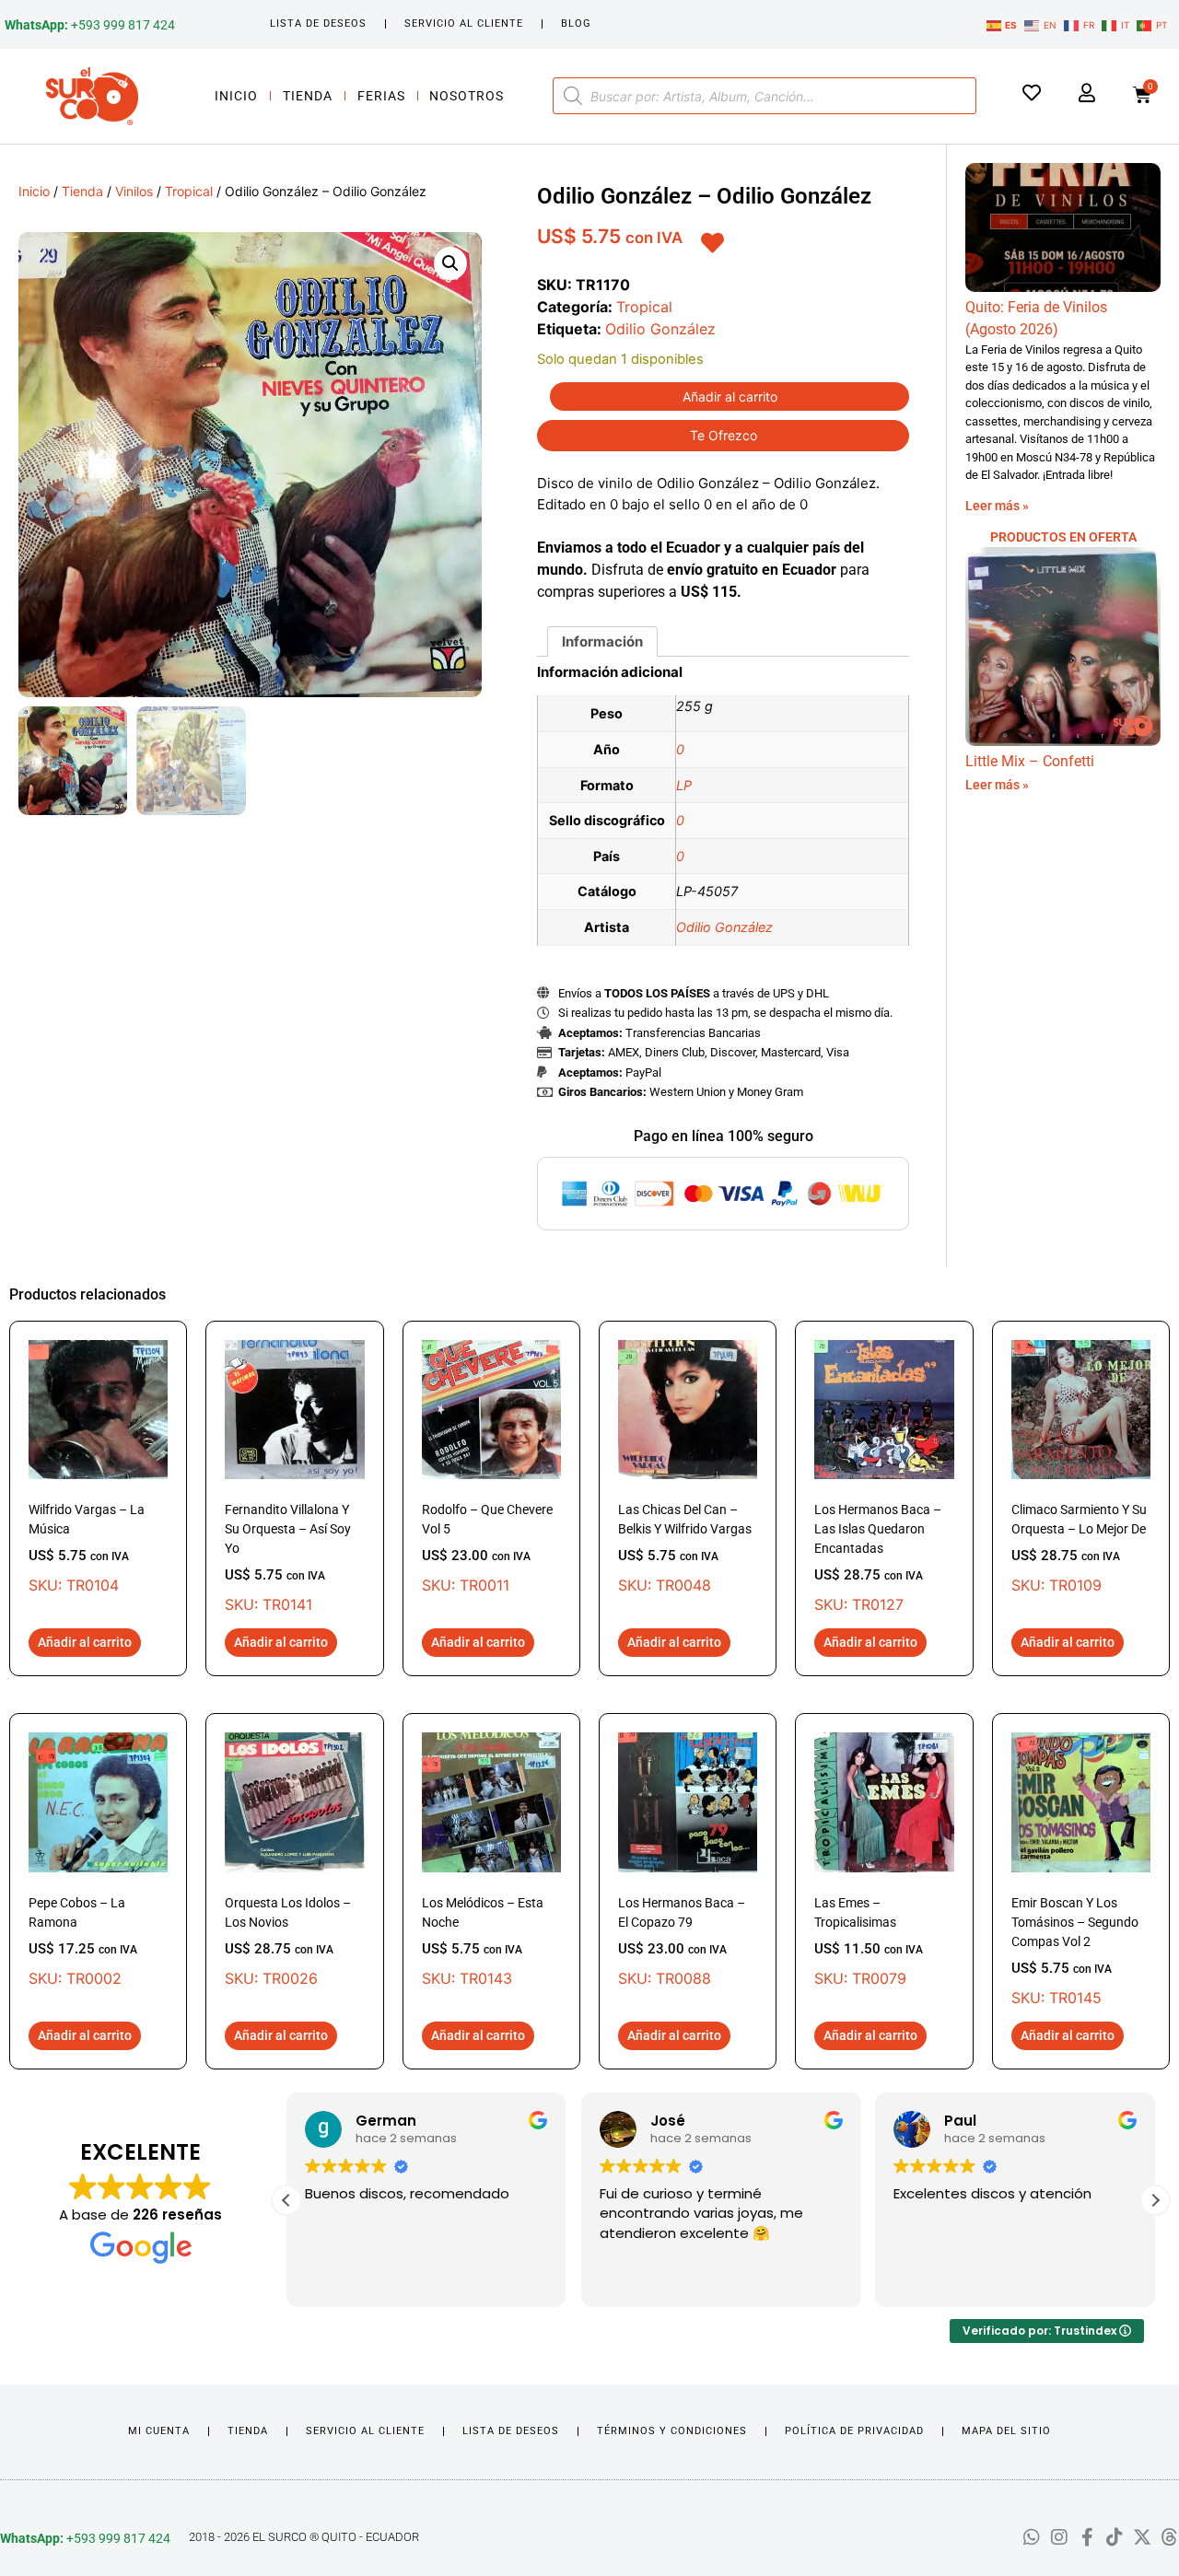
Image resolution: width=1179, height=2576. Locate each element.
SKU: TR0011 (487, 1548)
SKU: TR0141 (288, 1558)
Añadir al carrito (730, 396)
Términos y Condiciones (672, 2431)
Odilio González (660, 329)
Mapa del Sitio (1006, 2431)
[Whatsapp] (1032, 2537)
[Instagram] (1059, 2537)
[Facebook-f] (1087, 2537)
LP (684, 785)
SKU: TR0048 (685, 1548)
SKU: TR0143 (483, 1941)
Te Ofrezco (724, 435)
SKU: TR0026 (288, 1941)
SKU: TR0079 (869, 1941)
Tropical (189, 191)
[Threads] (1170, 2537)
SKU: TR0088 (682, 1941)
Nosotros (467, 96)
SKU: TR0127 (878, 1558)
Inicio (236, 96)
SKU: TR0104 (87, 1548)
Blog (576, 23)
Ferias (381, 96)
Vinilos (134, 191)
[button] (450, 263)
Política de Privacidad (854, 2431)
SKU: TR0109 (1079, 1548)
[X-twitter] (1142, 2537)
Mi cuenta (159, 2431)
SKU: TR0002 (83, 1941)
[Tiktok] (1115, 2537)
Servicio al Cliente (464, 23)
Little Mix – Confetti (1030, 761)
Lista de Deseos (318, 23)
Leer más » (997, 506)
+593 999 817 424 (90, 25)
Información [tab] (602, 641)
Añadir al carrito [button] (85, 1642)
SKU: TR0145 (1075, 1951)
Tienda (308, 96)
